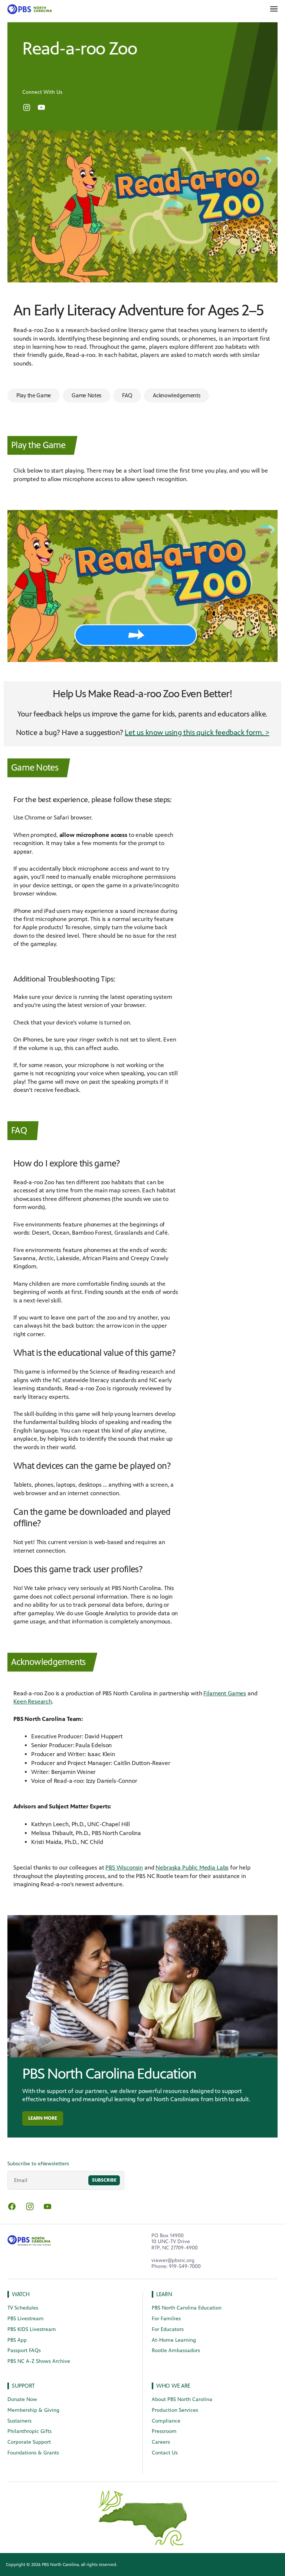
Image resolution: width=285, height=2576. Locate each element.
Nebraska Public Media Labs (192, 1868)
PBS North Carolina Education (109, 2074)
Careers (161, 2442)
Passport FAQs (24, 2350)
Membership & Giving (33, 2410)
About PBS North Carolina (182, 2399)
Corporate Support (29, 2442)
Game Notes (86, 395)
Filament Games (225, 1693)
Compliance (166, 2421)
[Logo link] (29, 2239)
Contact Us (165, 2453)
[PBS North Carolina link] (28, 9)
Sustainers (19, 2421)
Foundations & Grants (33, 2453)
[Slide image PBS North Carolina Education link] (142, 1986)
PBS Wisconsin (124, 1868)
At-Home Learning (174, 2340)
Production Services (175, 2410)
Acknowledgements (176, 395)
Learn (164, 2294)
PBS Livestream (26, 2319)
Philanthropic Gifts (30, 2431)
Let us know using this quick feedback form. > (197, 733)
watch (21, 2294)
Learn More (43, 2118)
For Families (166, 2319)
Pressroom (164, 2431)
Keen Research (33, 1701)
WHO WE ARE (173, 2386)
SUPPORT (23, 2386)
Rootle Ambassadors (176, 2350)
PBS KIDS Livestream (32, 2329)
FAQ (127, 395)
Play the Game (34, 395)
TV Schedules (23, 2308)
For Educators (168, 2329)
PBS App (17, 2340)
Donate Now (22, 2399)
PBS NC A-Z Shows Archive (39, 2361)
